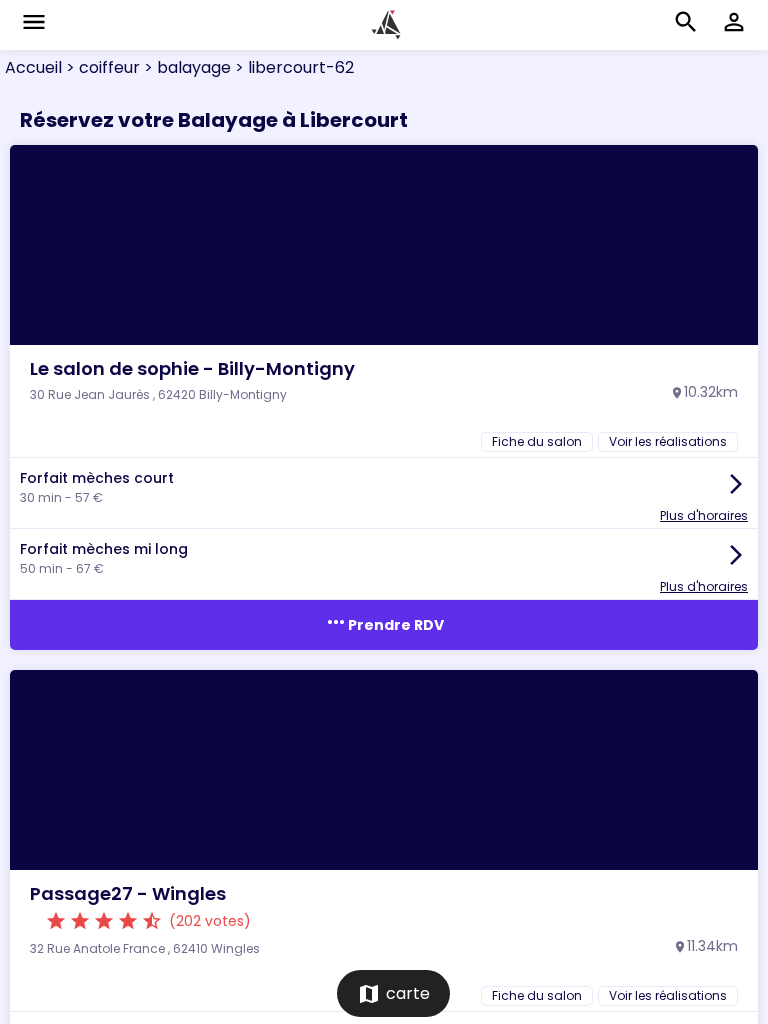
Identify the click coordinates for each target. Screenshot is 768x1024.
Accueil (33, 67)
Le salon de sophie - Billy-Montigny (192, 368)
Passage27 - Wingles (128, 893)
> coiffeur (101, 67)
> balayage (185, 67)
